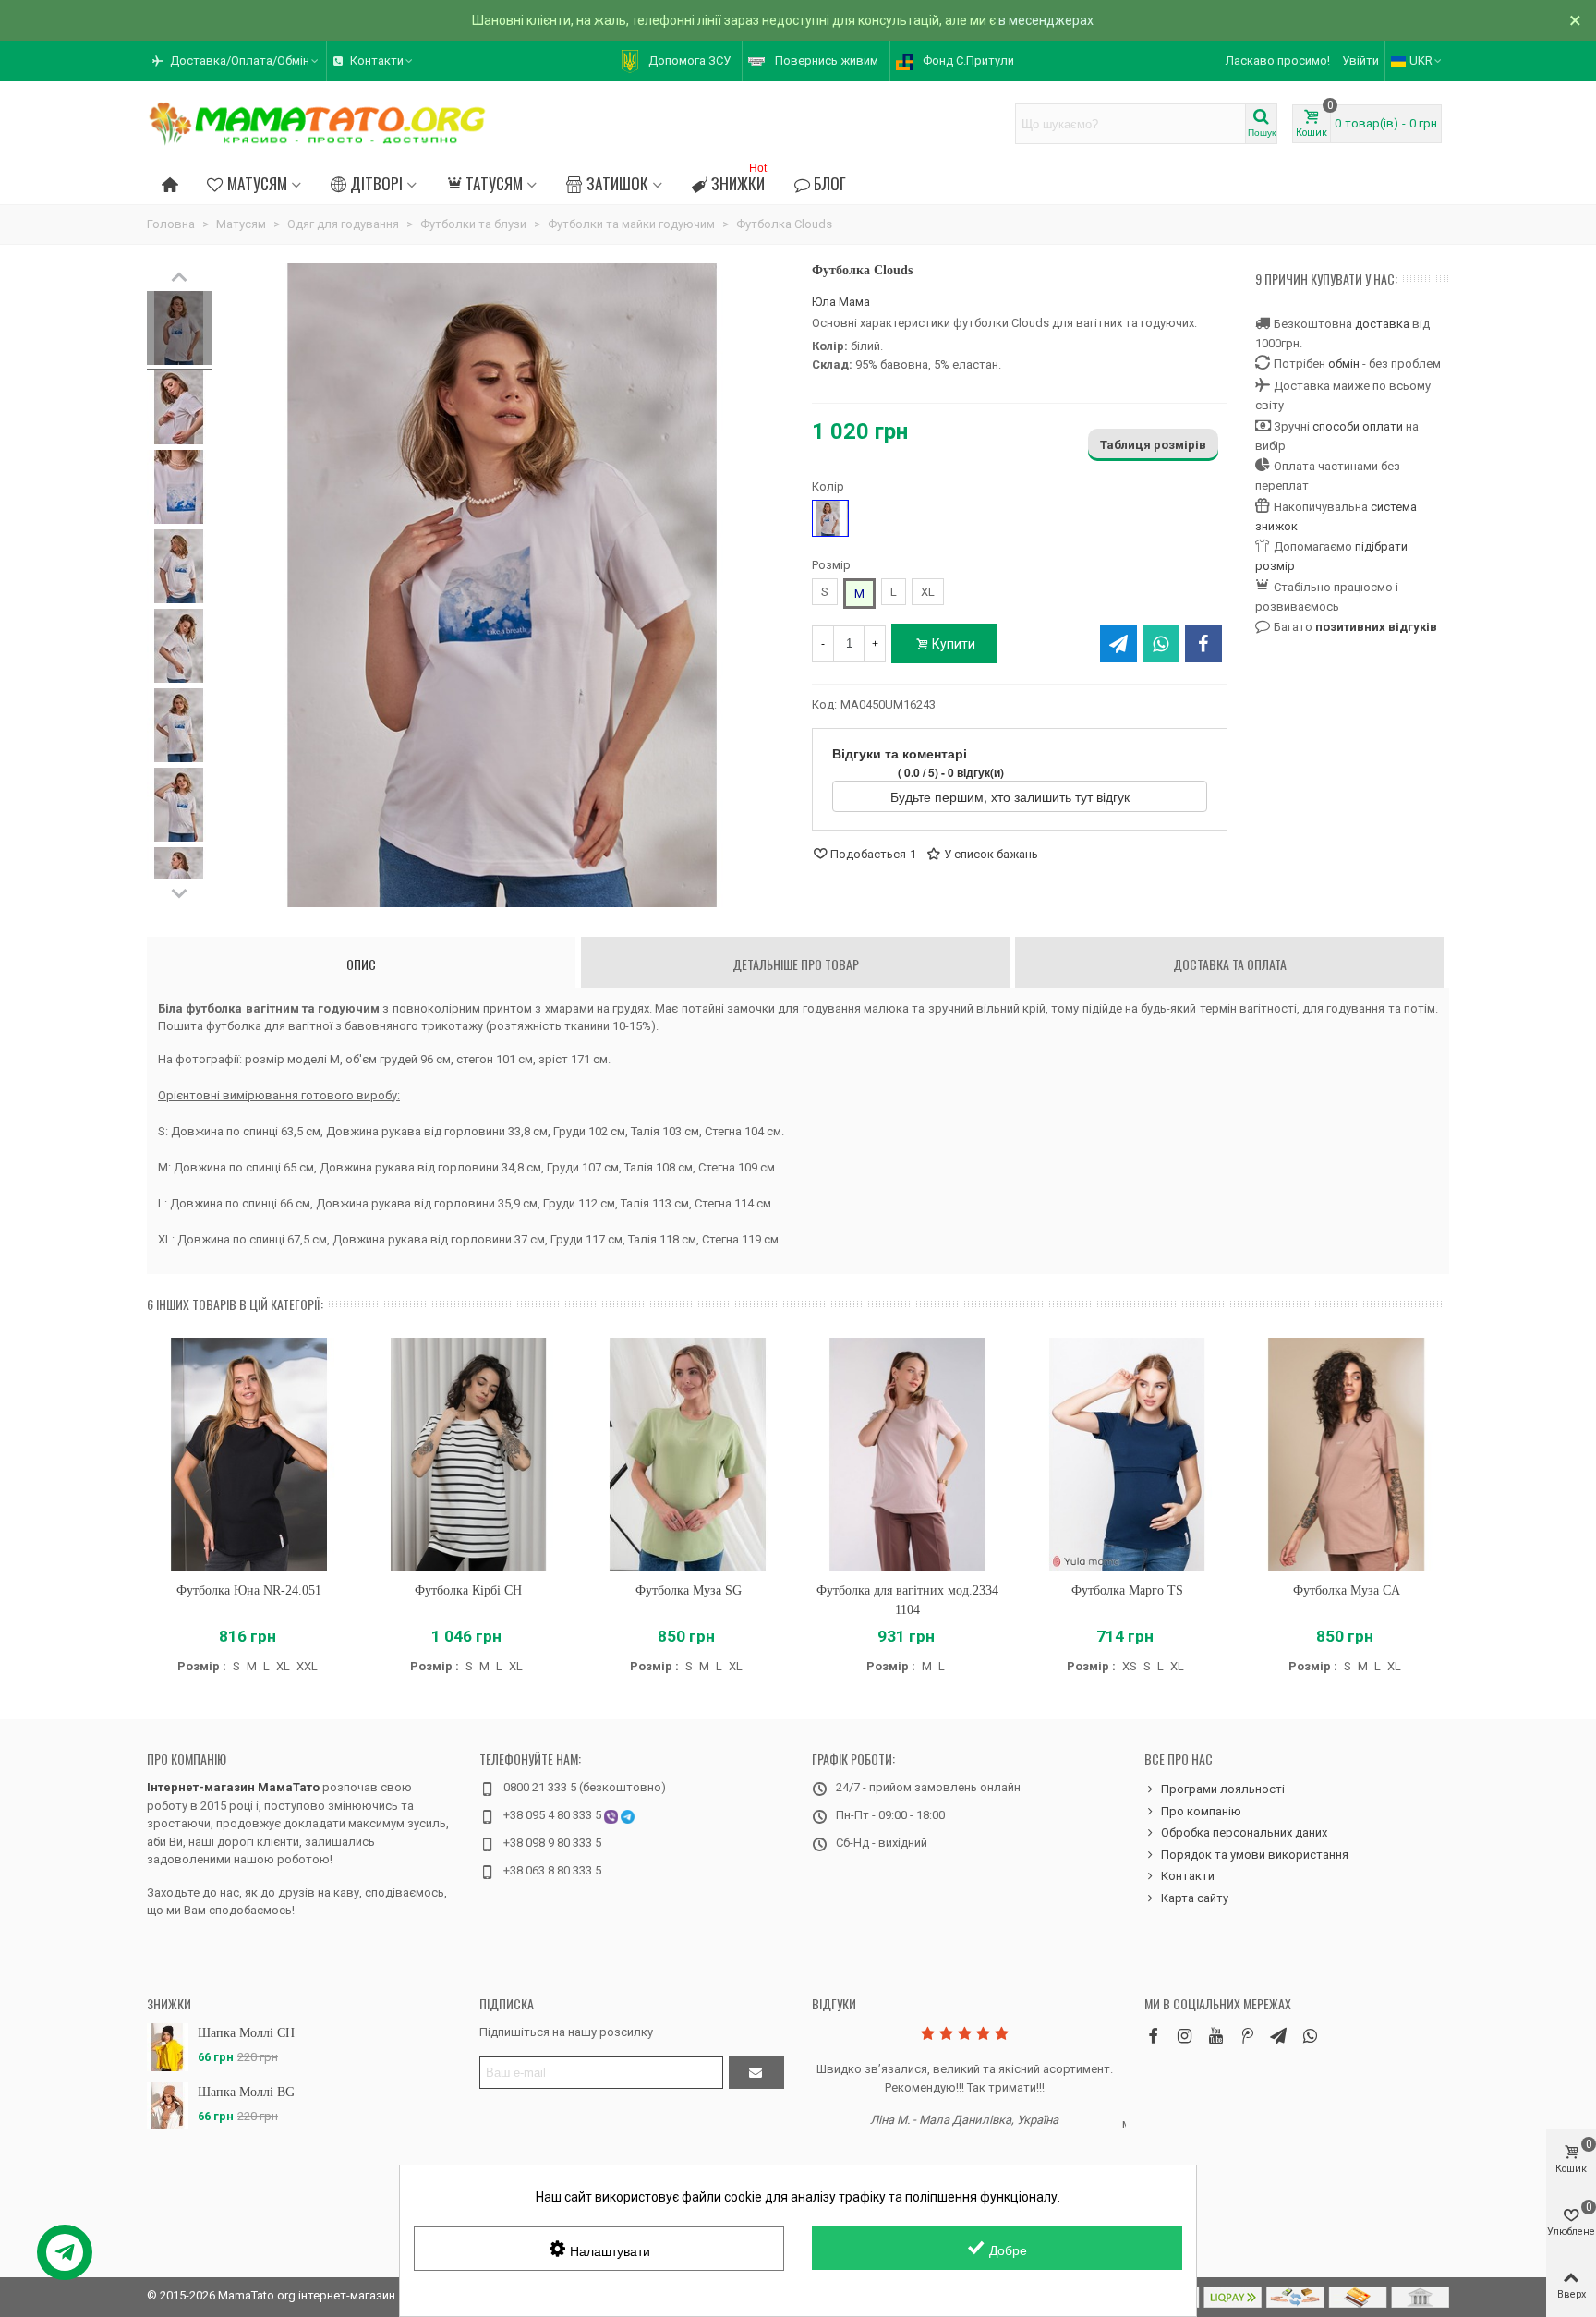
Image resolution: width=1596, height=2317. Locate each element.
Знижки (739, 181)
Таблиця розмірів (1153, 445)
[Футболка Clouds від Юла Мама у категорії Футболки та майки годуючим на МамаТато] (179, 331)
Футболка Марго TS (1127, 1590)
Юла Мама (841, 302)
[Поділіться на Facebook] (1203, 644)
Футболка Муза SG (689, 1590)
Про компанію (187, 1759)
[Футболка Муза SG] (688, 1455)
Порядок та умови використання (1255, 1855)
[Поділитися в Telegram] (1118, 644)
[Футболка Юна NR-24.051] (249, 1455)
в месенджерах (1046, 20)
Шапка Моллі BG (246, 2092)
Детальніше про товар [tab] (796, 964)
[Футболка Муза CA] (1347, 1455)
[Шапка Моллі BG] (168, 2106)
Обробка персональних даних (1244, 1832)
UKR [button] (1421, 61)
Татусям (494, 183)
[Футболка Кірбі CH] (469, 1455)
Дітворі (376, 183)
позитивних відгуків (1376, 627)
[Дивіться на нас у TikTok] (1247, 2036)
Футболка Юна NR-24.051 (249, 1590)
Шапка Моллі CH (246, 2033)
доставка (1382, 324)
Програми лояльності (1223, 1789)
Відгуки (834, 2003)
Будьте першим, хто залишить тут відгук (1012, 796)
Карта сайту (1195, 1898)
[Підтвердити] (756, 2073)
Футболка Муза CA (1347, 1590)
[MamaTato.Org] (318, 124)
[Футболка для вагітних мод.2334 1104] (908, 1455)
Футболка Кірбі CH (468, 1590)
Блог (830, 183)
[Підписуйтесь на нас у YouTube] (1215, 2036)
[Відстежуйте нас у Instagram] (1184, 2036)
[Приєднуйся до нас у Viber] (1310, 2036)
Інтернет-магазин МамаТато (233, 1787)
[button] (236, 61)
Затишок (617, 183)
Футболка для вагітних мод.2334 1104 (907, 1600)
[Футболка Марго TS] (1128, 1455)
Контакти (1188, 1876)
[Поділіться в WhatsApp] (1161, 644)
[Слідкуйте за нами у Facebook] (1153, 2036)
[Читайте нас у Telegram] (1278, 2036)
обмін (1344, 364)
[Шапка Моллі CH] (168, 2047)
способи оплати (1358, 426)
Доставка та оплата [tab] (1230, 964)
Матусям (257, 183)
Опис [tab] (361, 964)
